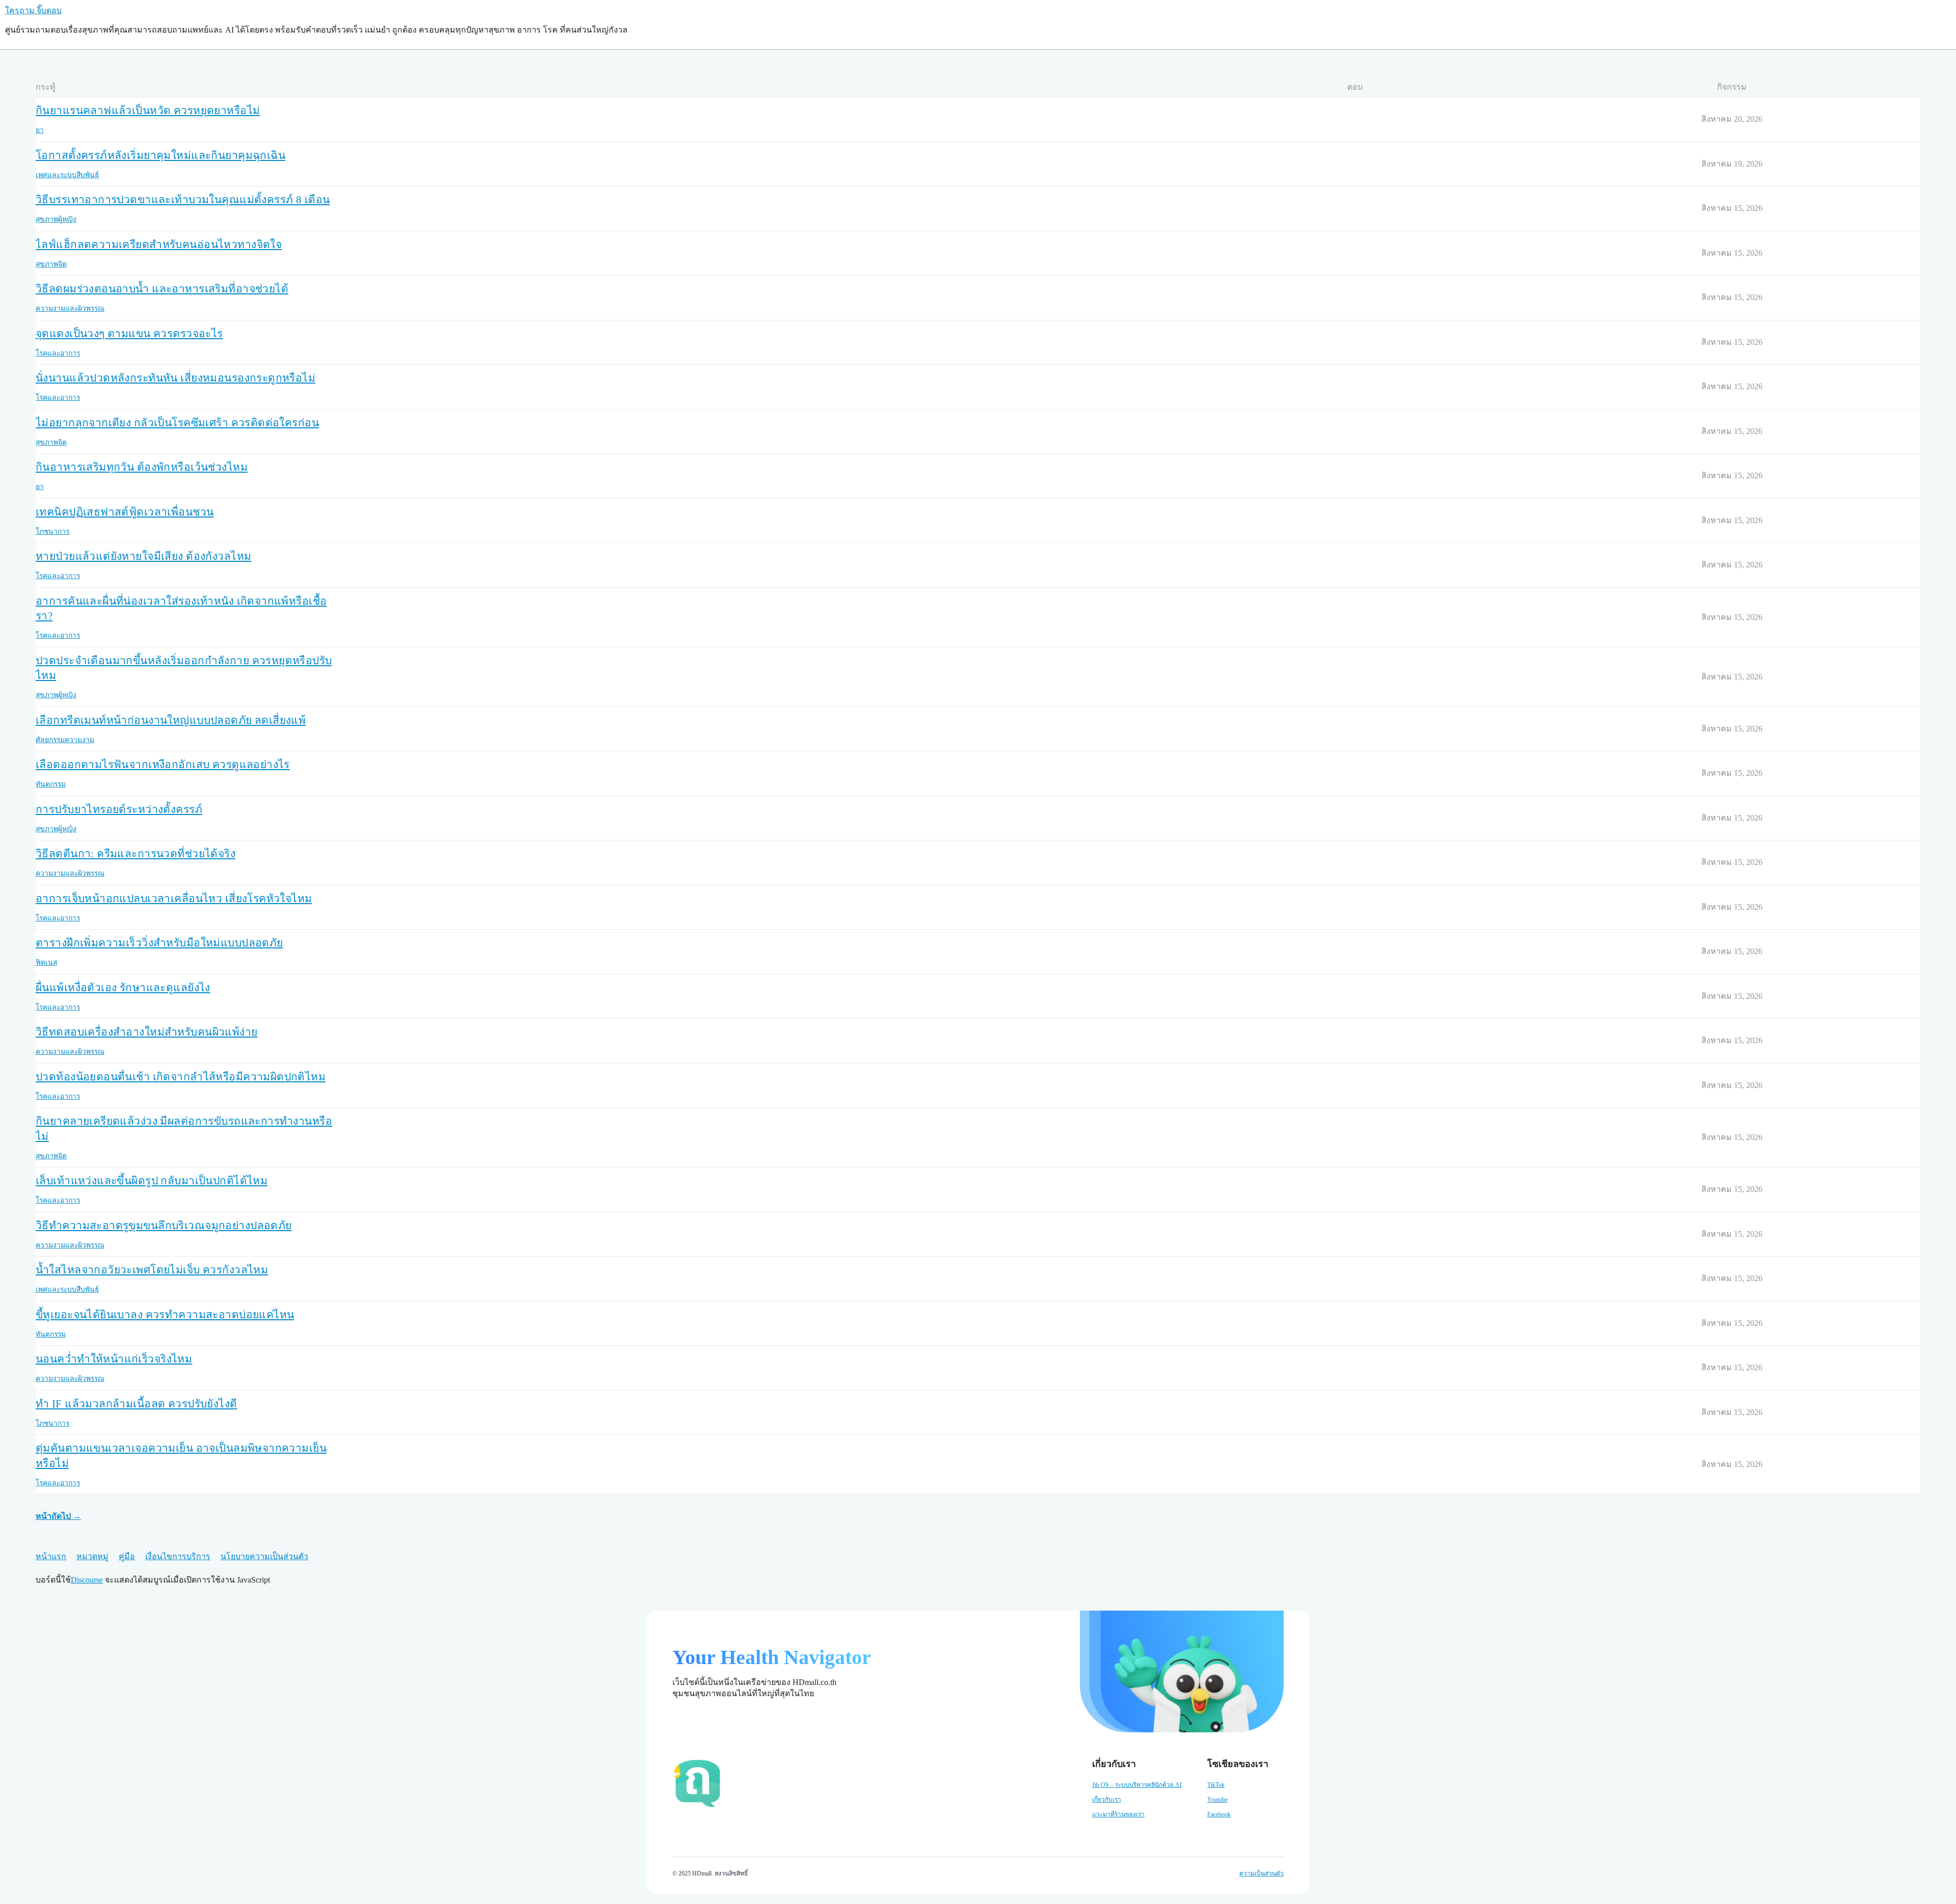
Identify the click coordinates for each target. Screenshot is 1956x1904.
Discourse (87, 1580)
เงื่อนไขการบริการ (178, 1556)
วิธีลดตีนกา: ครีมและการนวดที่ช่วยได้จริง (135, 854)
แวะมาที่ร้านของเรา (1118, 1814)
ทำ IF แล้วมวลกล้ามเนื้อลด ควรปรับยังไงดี (137, 1404)
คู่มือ (127, 1556)
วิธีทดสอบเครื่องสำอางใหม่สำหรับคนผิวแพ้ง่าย (147, 1032)
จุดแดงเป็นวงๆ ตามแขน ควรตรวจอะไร (129, 334)
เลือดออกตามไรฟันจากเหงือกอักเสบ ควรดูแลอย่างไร (163, 765)
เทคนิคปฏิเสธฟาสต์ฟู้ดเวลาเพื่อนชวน (125, 512)
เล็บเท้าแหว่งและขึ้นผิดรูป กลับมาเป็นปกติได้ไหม (152, 1181)
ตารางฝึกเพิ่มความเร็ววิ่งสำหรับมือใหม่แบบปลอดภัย (159, 943)
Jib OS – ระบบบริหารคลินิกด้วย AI (1137, 1785)
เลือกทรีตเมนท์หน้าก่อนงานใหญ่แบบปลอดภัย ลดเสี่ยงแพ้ (171, 720)
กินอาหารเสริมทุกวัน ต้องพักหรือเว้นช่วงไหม (142, 467)
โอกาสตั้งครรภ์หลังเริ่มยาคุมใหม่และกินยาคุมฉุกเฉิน (160, 155)
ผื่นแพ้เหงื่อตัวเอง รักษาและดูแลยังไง (123, 988)
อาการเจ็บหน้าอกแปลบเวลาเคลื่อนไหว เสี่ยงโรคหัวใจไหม (174, 899)
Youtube (1217, 1800)
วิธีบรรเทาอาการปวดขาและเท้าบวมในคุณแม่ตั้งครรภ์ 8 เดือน (183, 200)
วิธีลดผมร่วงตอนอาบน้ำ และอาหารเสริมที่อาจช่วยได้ (162, 289)
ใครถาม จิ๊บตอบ (33, 10)
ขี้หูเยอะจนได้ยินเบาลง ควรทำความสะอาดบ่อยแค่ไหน (165, 1315)
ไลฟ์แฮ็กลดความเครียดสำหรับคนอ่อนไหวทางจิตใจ (159, 244)
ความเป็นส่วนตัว (1261, 1873)
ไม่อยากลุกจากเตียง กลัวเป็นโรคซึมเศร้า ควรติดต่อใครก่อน (177, 423)
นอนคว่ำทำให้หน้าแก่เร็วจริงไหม (114, 1359)
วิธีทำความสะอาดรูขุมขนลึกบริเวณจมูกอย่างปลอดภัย (164, 1226)
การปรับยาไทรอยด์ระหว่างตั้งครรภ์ (119, 809)
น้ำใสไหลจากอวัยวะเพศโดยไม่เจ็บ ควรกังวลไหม (152, 1270)
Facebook (1219, 1814)
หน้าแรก (51, 1556)
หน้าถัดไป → (58, 1516)
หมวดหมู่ (92, 1556)
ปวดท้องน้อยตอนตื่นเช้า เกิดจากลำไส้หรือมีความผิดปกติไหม (181, 1077)
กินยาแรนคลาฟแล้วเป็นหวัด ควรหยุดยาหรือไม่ (148, 111)
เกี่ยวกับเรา (1107, 1800)
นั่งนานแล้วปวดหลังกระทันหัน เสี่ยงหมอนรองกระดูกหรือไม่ (175, 378)
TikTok (1216, 1785)
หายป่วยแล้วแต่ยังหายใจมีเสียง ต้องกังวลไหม (143, 556)
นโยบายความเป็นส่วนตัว (264, 1556)
